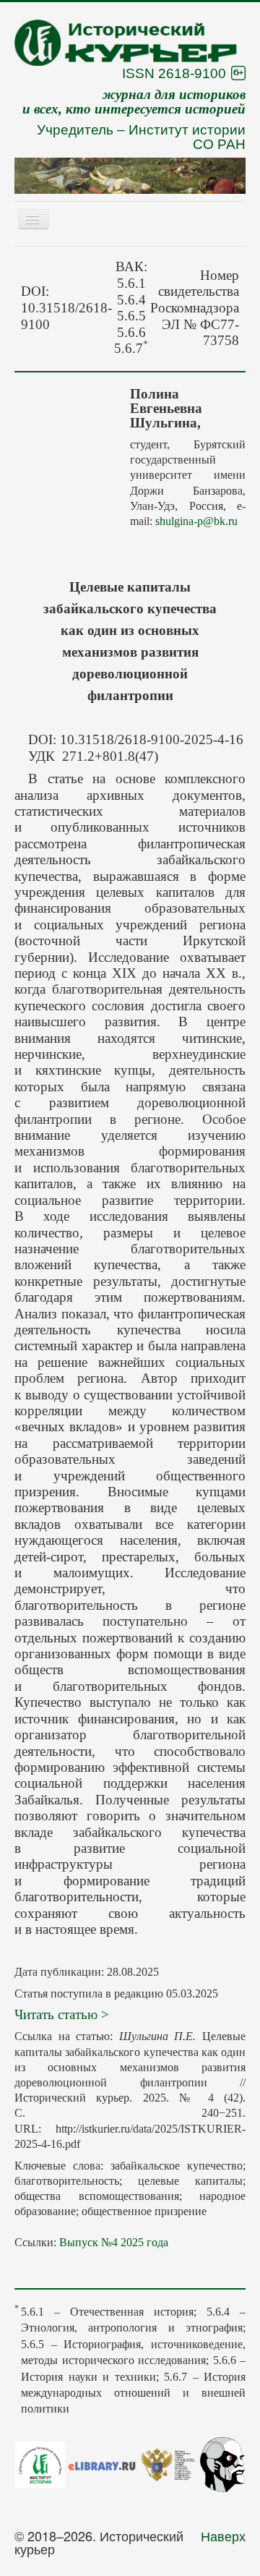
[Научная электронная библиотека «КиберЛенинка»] (222, 2462)
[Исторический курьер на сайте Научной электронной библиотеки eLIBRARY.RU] (102, 2464)
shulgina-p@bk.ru (196, 521)
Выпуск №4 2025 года (114, 2242)
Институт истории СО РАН (187, 137)
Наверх (223, 2536)
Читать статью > (62, 2014)
